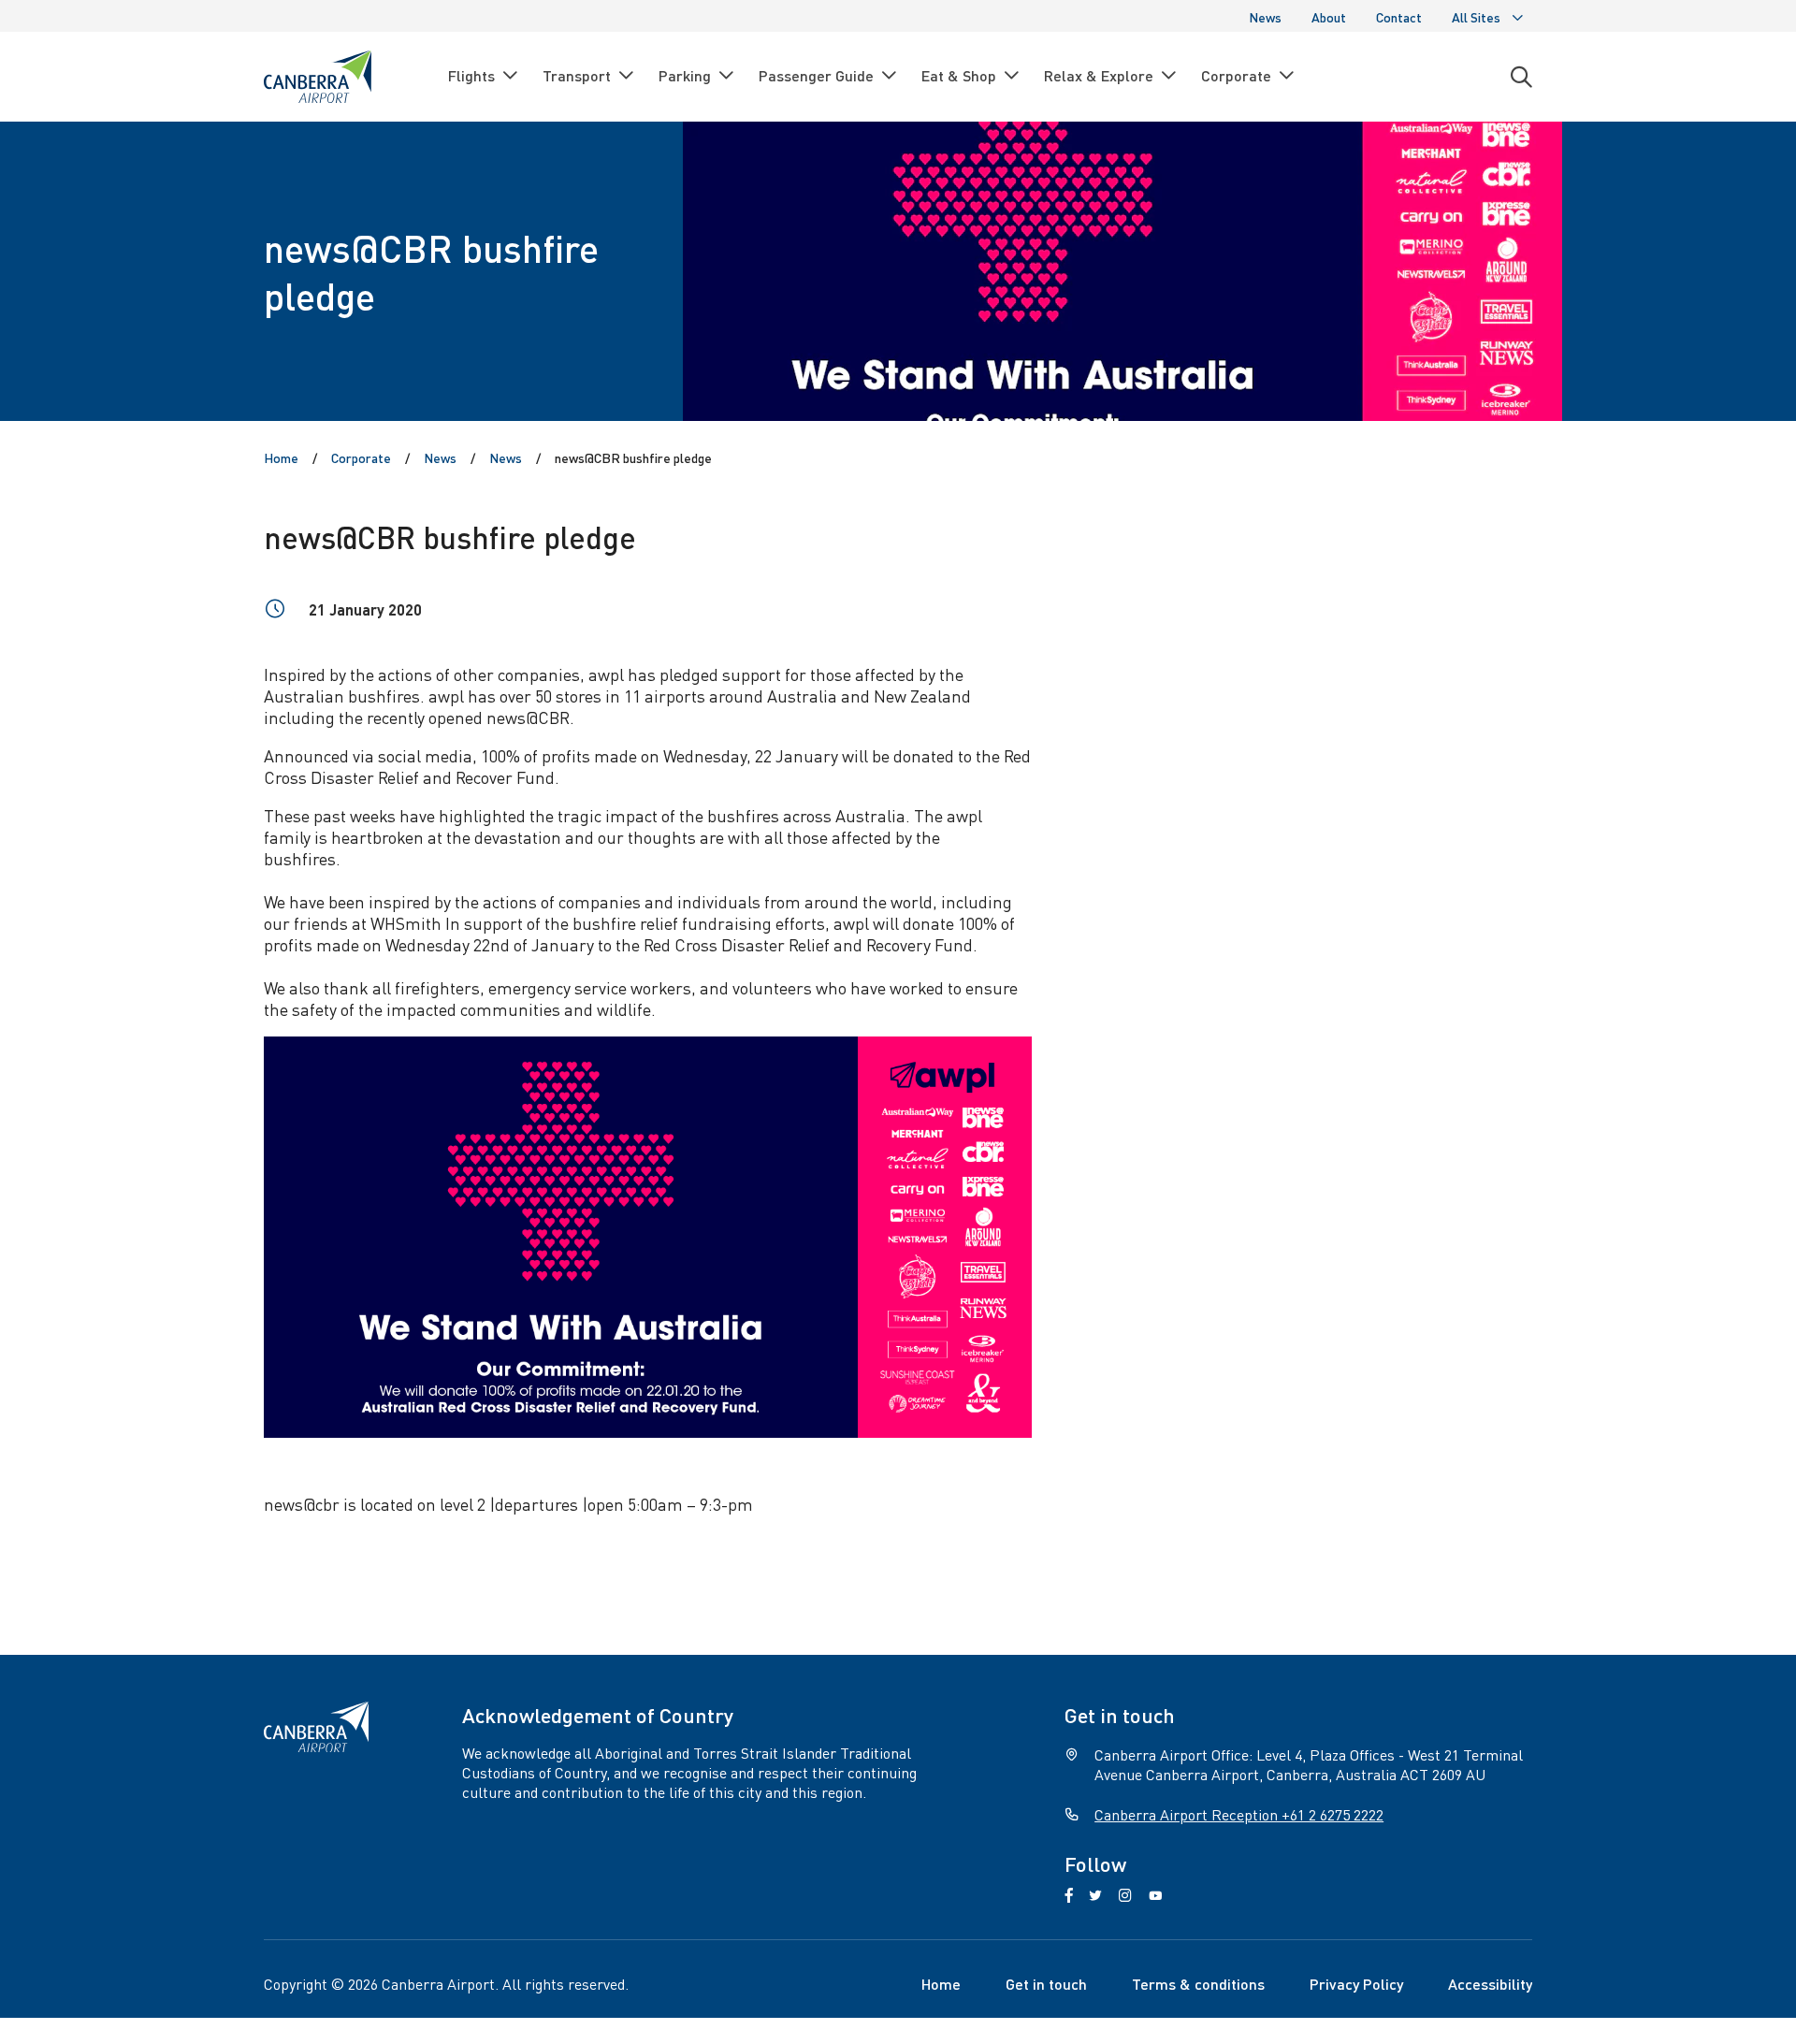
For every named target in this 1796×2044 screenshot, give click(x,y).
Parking (685, 75)
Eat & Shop (959, 75)
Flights (471, 75)
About (1329, 17)
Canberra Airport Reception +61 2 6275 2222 (1239, 1814)
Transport (577, 75)
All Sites (1476, 17)
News (1265, 17)
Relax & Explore (1099, 75)
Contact (1399, 17)
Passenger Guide (816, 75)
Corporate (1236, 75)
